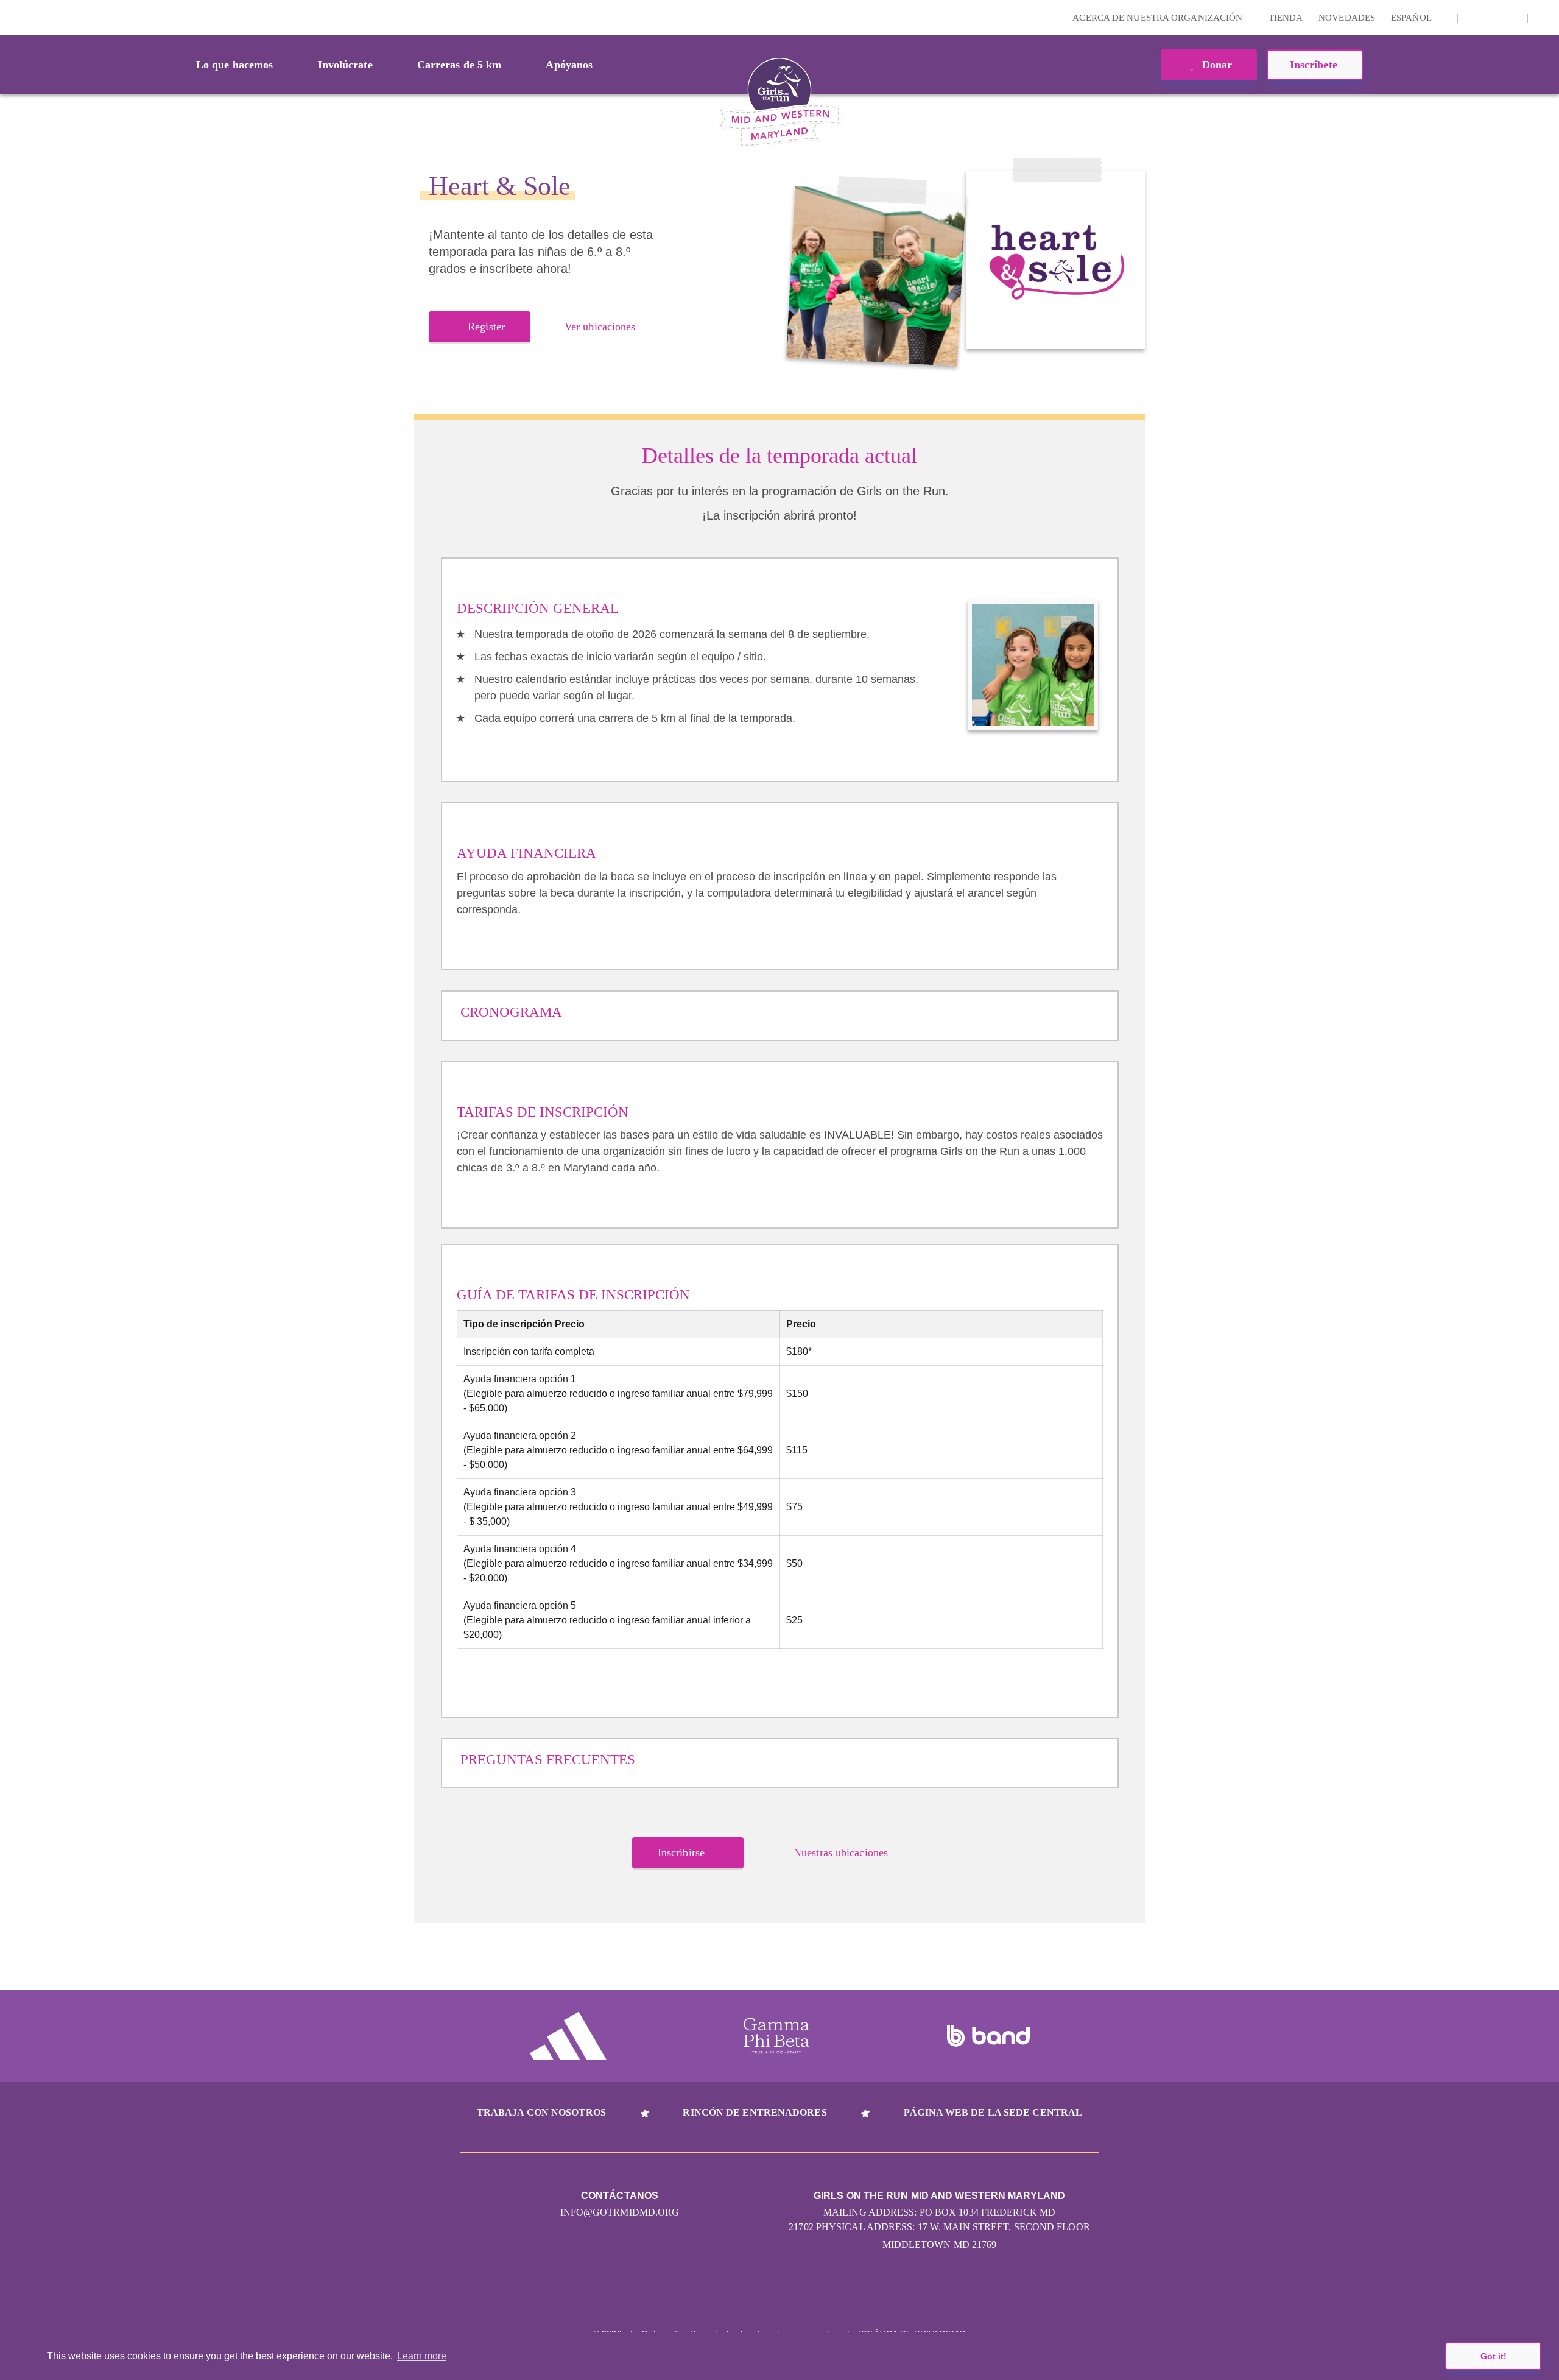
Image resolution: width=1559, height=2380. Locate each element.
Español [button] (1412, 18)
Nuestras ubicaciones (841, 1852)
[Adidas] (568, 2036)
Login (12, 17)
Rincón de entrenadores (755, 2112)
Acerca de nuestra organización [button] (1159, 18)
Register (486, 327)
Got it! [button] (1494, 2356)
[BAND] (988, 2036)
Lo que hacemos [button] (234, 65)
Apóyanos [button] (569, 65)
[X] (1493, 18)
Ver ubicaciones (600, 327)
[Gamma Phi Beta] (776, 2036)
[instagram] (1474, 18)
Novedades (1347, 18)
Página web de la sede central (993, 2112)
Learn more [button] (422, 2356)
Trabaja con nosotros (541, 2112)
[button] (1544, 18)
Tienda (1286, 18)
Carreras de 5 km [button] (459, 65)
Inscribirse (681, 1852)
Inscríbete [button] (1315, 65)
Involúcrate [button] (345, 65)
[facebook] (1511, 18)
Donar (1216, 65)
